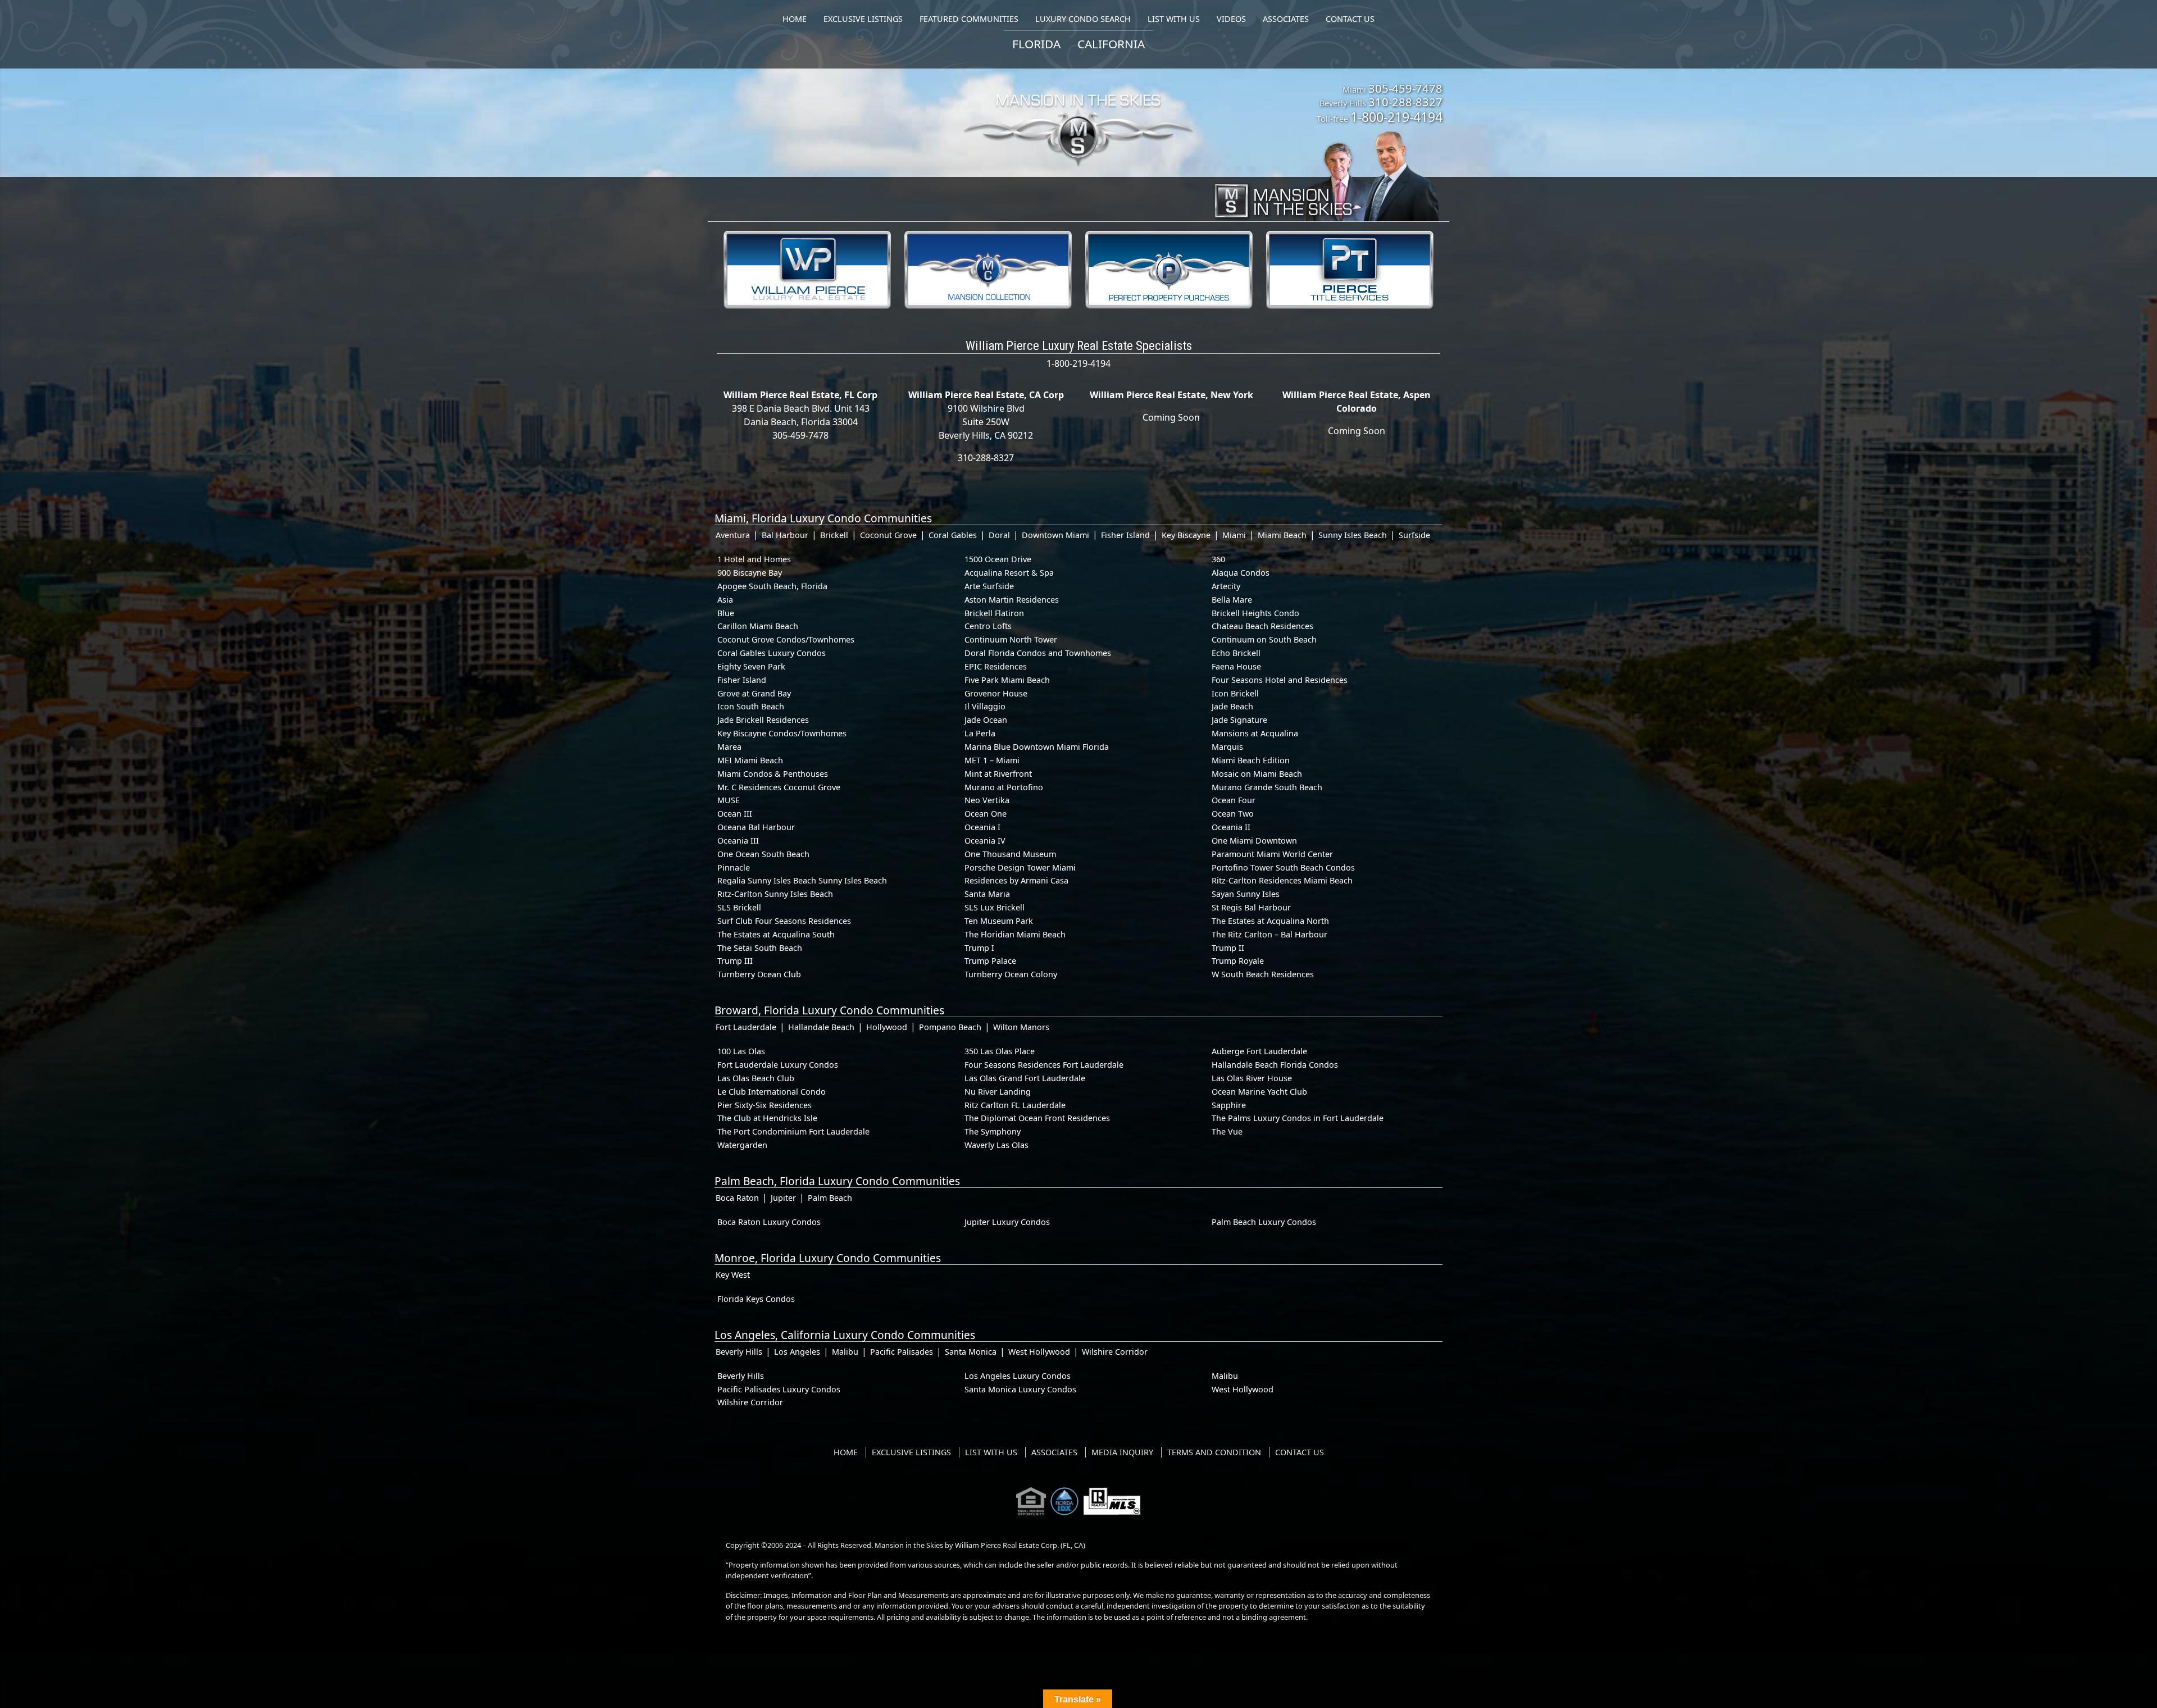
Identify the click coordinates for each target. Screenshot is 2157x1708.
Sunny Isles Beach (1353, 535)
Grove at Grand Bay (754, 693)
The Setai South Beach (760, 948)
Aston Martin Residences (1012, 600)
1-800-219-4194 (1396, 117)
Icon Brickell (1235, 693)
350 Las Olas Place (1000, 1051)
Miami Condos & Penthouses (773, 774)
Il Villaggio (985, 706)
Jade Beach (1232, 706)
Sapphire (1229, 1105)
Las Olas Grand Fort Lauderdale (1025, 1078)
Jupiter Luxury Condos (1007, 1222)
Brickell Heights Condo (1255, 613)
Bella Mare (1232, 600)
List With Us (991, 1452)
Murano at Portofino (1004, 787)
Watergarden (742, 1145)
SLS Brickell (739, 907)
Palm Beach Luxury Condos (1264, 1222)
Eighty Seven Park (751, 666)
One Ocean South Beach (763, 854)
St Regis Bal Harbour (1251, 907)
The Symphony (993, 1131)
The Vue (1227, 1131)
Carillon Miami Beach (758, 626)
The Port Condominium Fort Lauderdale (793, 1131)
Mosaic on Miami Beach (1257, 774)
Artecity (1226, 586)
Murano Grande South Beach (1267, 787)
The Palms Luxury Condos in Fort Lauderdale (1298, 1118)
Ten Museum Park (999, 921)
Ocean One (986, 814)
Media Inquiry (1122, 1452)
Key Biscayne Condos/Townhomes (782, 733)
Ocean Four (1234, 800)
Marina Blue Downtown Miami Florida (1037, 747)
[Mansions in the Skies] (1326, 173)
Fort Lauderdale (746, 1027)
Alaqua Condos (1241, 573)
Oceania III (738, 841)
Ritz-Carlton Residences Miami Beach (1282, 880)
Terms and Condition (1214, 1452)
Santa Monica (971, 1352)
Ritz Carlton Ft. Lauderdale (1015, 1105)
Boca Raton (737, 1198)
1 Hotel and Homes (754, 559)
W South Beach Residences (1263, 974)
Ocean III (735, 814)
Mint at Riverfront (998, 774)
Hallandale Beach (821, 1027)
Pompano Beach (950, 1027)
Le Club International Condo (772, 1092)
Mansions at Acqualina (1255, 733)
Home (846, 1452)
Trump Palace (990, 961)
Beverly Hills (739, 1352)
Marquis (1227, 747)
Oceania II (1231, 827)
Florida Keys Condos (756, 1299)
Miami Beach (1282, 535)
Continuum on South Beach (1264, 639)
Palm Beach (830, 1198)
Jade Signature (1239, 720)
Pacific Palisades (902, 1352)
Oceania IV (985, 841)
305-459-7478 (1405, 88)
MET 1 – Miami (992, 760)
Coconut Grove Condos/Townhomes (786, 639)
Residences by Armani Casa (1016, 880)
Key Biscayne (1186, 535)
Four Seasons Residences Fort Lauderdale (1044, 1065)
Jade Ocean (986, 720)
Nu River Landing (998, 1092)
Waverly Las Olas (996, 1145)
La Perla (980, 733)
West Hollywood (1039, 1352)
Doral (999, 535)
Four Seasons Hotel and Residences (1280, 680)
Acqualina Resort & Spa (1009, 573)
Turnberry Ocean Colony (1011, 974)
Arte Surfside (989, 586)
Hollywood (887, 1027)
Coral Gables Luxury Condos (772, 653)
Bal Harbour (785, 535)
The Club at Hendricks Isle (767, 1118)
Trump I (979, 948)
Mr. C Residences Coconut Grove (779, 787)
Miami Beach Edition (1251, 760)
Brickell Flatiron (994, 613)
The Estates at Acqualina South (776, 934)
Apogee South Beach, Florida (772, 586)
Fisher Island (1125, 535)
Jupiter (783, 1198)
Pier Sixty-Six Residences (764, 1105)
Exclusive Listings (911, 1452)
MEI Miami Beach (750, 760)
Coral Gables (953, 535)
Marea (729, 747)
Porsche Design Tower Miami (1020, 867)
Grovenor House (996, 693)
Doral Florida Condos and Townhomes (1038, 653)
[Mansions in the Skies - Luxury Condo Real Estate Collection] (1078, 108)
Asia (725, 600)
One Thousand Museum (1010, 854)
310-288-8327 (1405, 102)
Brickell (834, 535)
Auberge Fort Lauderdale (1259, 1051)
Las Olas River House (1252, 1078)
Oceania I (982, 827)
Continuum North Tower (1011, 639)
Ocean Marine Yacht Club (1259, 1092)
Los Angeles (797, 1352)
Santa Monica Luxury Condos (1020, 1389)
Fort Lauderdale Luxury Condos (778, 1065)
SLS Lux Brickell (995, 907)
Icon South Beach (751, 706)
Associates (1054, 1452)
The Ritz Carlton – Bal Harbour (1269, 934)
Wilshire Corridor (1115, 1352)
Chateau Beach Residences (1262, 626)
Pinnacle (734, 867)
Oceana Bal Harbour (756, 827)
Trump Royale (1238, 961)
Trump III (735, 961)
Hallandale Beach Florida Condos (1275, 1065)
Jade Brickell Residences (763, 720)
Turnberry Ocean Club (759, 974)
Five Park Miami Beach (1007, 680)
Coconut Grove (888, 535)
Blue (726, 613)
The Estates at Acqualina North (1270, 921)
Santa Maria (987, 894)
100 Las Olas (741, 1051)
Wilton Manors (1021, 1027)
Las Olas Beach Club (756, 1078)
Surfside (1414, 535)
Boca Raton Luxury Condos (769, 1222)
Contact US (1300, 1452)
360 (1218, 559)
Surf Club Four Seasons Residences (784, 921)
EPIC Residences (996, 666)
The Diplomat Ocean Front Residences (1037, 1118)
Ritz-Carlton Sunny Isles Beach (775, 894)
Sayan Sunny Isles (1246, 894)
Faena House (1236, 666)
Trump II (1228, 948)
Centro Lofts (988, 626)
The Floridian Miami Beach (1015, 934)
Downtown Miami (1055, 535)
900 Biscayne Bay (750, 573)
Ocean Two (1233, 814)
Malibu (845, 1352)
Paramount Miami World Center (1272, 854)
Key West (733, 1275)
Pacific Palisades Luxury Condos (779, 1389)
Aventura (733, 535)
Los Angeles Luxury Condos (1018, 1376)
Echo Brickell (1236, 653)
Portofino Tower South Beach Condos (1283, 867)
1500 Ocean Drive (998, 559)
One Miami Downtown (1254, 841)
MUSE (729, 800)
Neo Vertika (987, 800)
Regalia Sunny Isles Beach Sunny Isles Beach (802, 880)
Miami (1234, 535)
